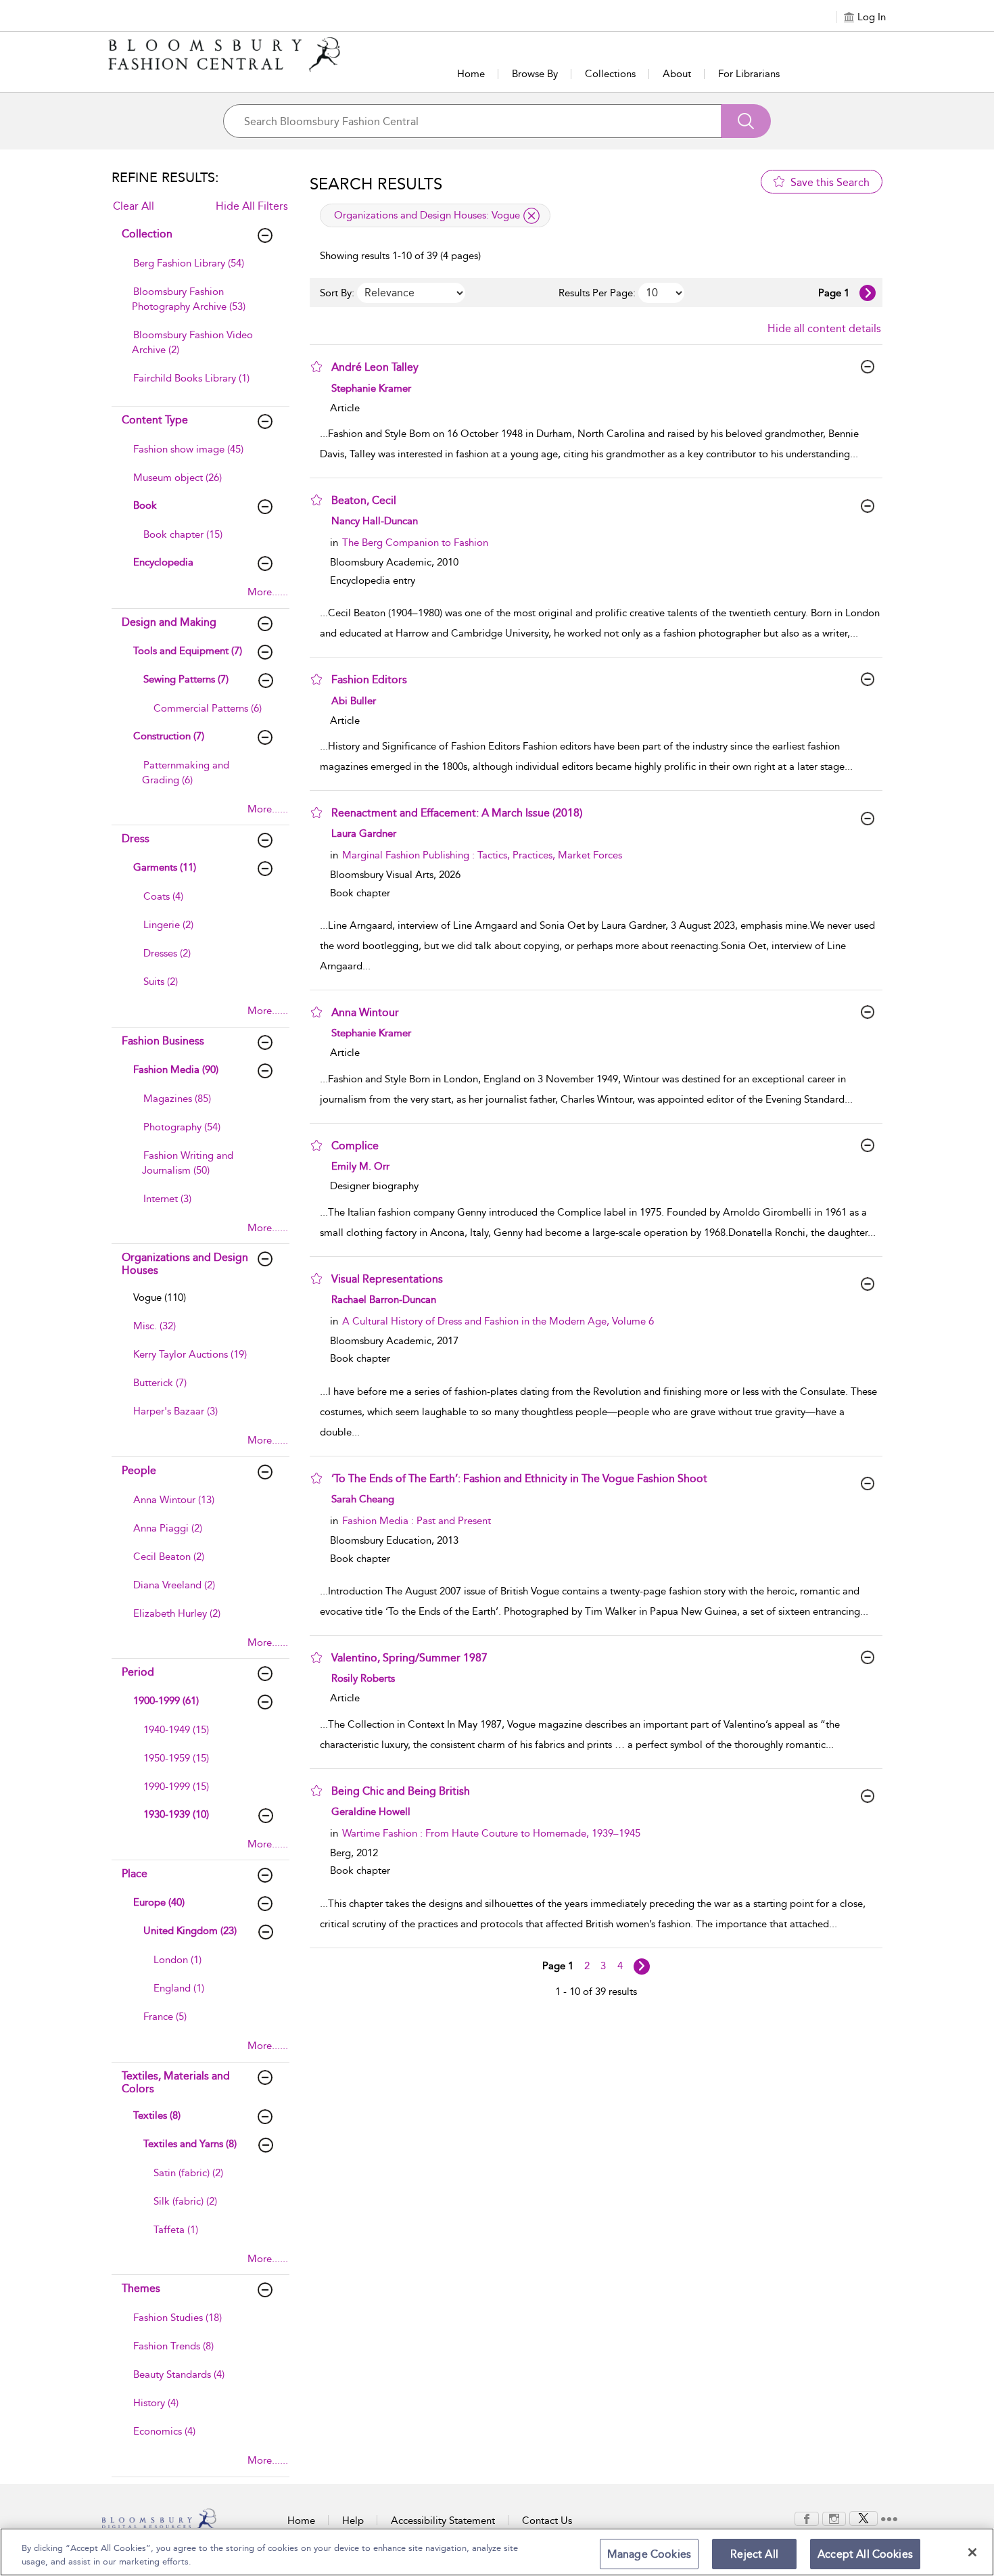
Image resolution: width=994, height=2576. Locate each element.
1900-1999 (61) (166, 1701)
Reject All (754, 2554)
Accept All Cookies (865, 2554)
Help (353, 2521)
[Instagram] (834, 2518)
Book (145, 505)
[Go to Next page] (868, 293)
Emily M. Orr (360, 1166)
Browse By (535, 74)
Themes (141, 2288)
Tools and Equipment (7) (188, 651)
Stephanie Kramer (371, 388)
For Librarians (749, 74)
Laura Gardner (364, 833)
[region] (497, 2552)
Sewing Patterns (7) (186, 679)
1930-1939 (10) (176, 1814)
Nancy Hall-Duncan (375, 521)
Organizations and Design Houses (185, 1264)
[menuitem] (199, 270)
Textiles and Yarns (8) (190, 2144)
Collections (610, 74)
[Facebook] (807, 2518)
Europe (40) (159, 1902)
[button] (316, 367)
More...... (268, 592)
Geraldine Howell (371, 1812)
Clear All (134, 206)
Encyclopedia (163, 562)
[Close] (972, 2552)
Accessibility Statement (443, 2521)
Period (138, 1672)
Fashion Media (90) (176, 1069)
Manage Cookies (649, 2554)
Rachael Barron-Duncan (384, 1299)
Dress (136, 838)
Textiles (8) (157, 2115)
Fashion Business (163, 1041)
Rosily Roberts (363, 1678)
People (139, 1470)
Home (471, 74)
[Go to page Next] (642, 1967)
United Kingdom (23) (190, 1931)
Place (135, 1873)
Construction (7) (169, 736)
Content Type (155, 420)
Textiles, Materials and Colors (176, 2082)
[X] (863, 2518)
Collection (147, 234)
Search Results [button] (376, 184)
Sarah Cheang (363, 1499)
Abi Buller (354, 701)
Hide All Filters (252, 206)
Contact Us (547, 2521)
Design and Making (169, 622)
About (677, 74)
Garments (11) (165, 867)
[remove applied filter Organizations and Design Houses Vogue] (531, 216)
